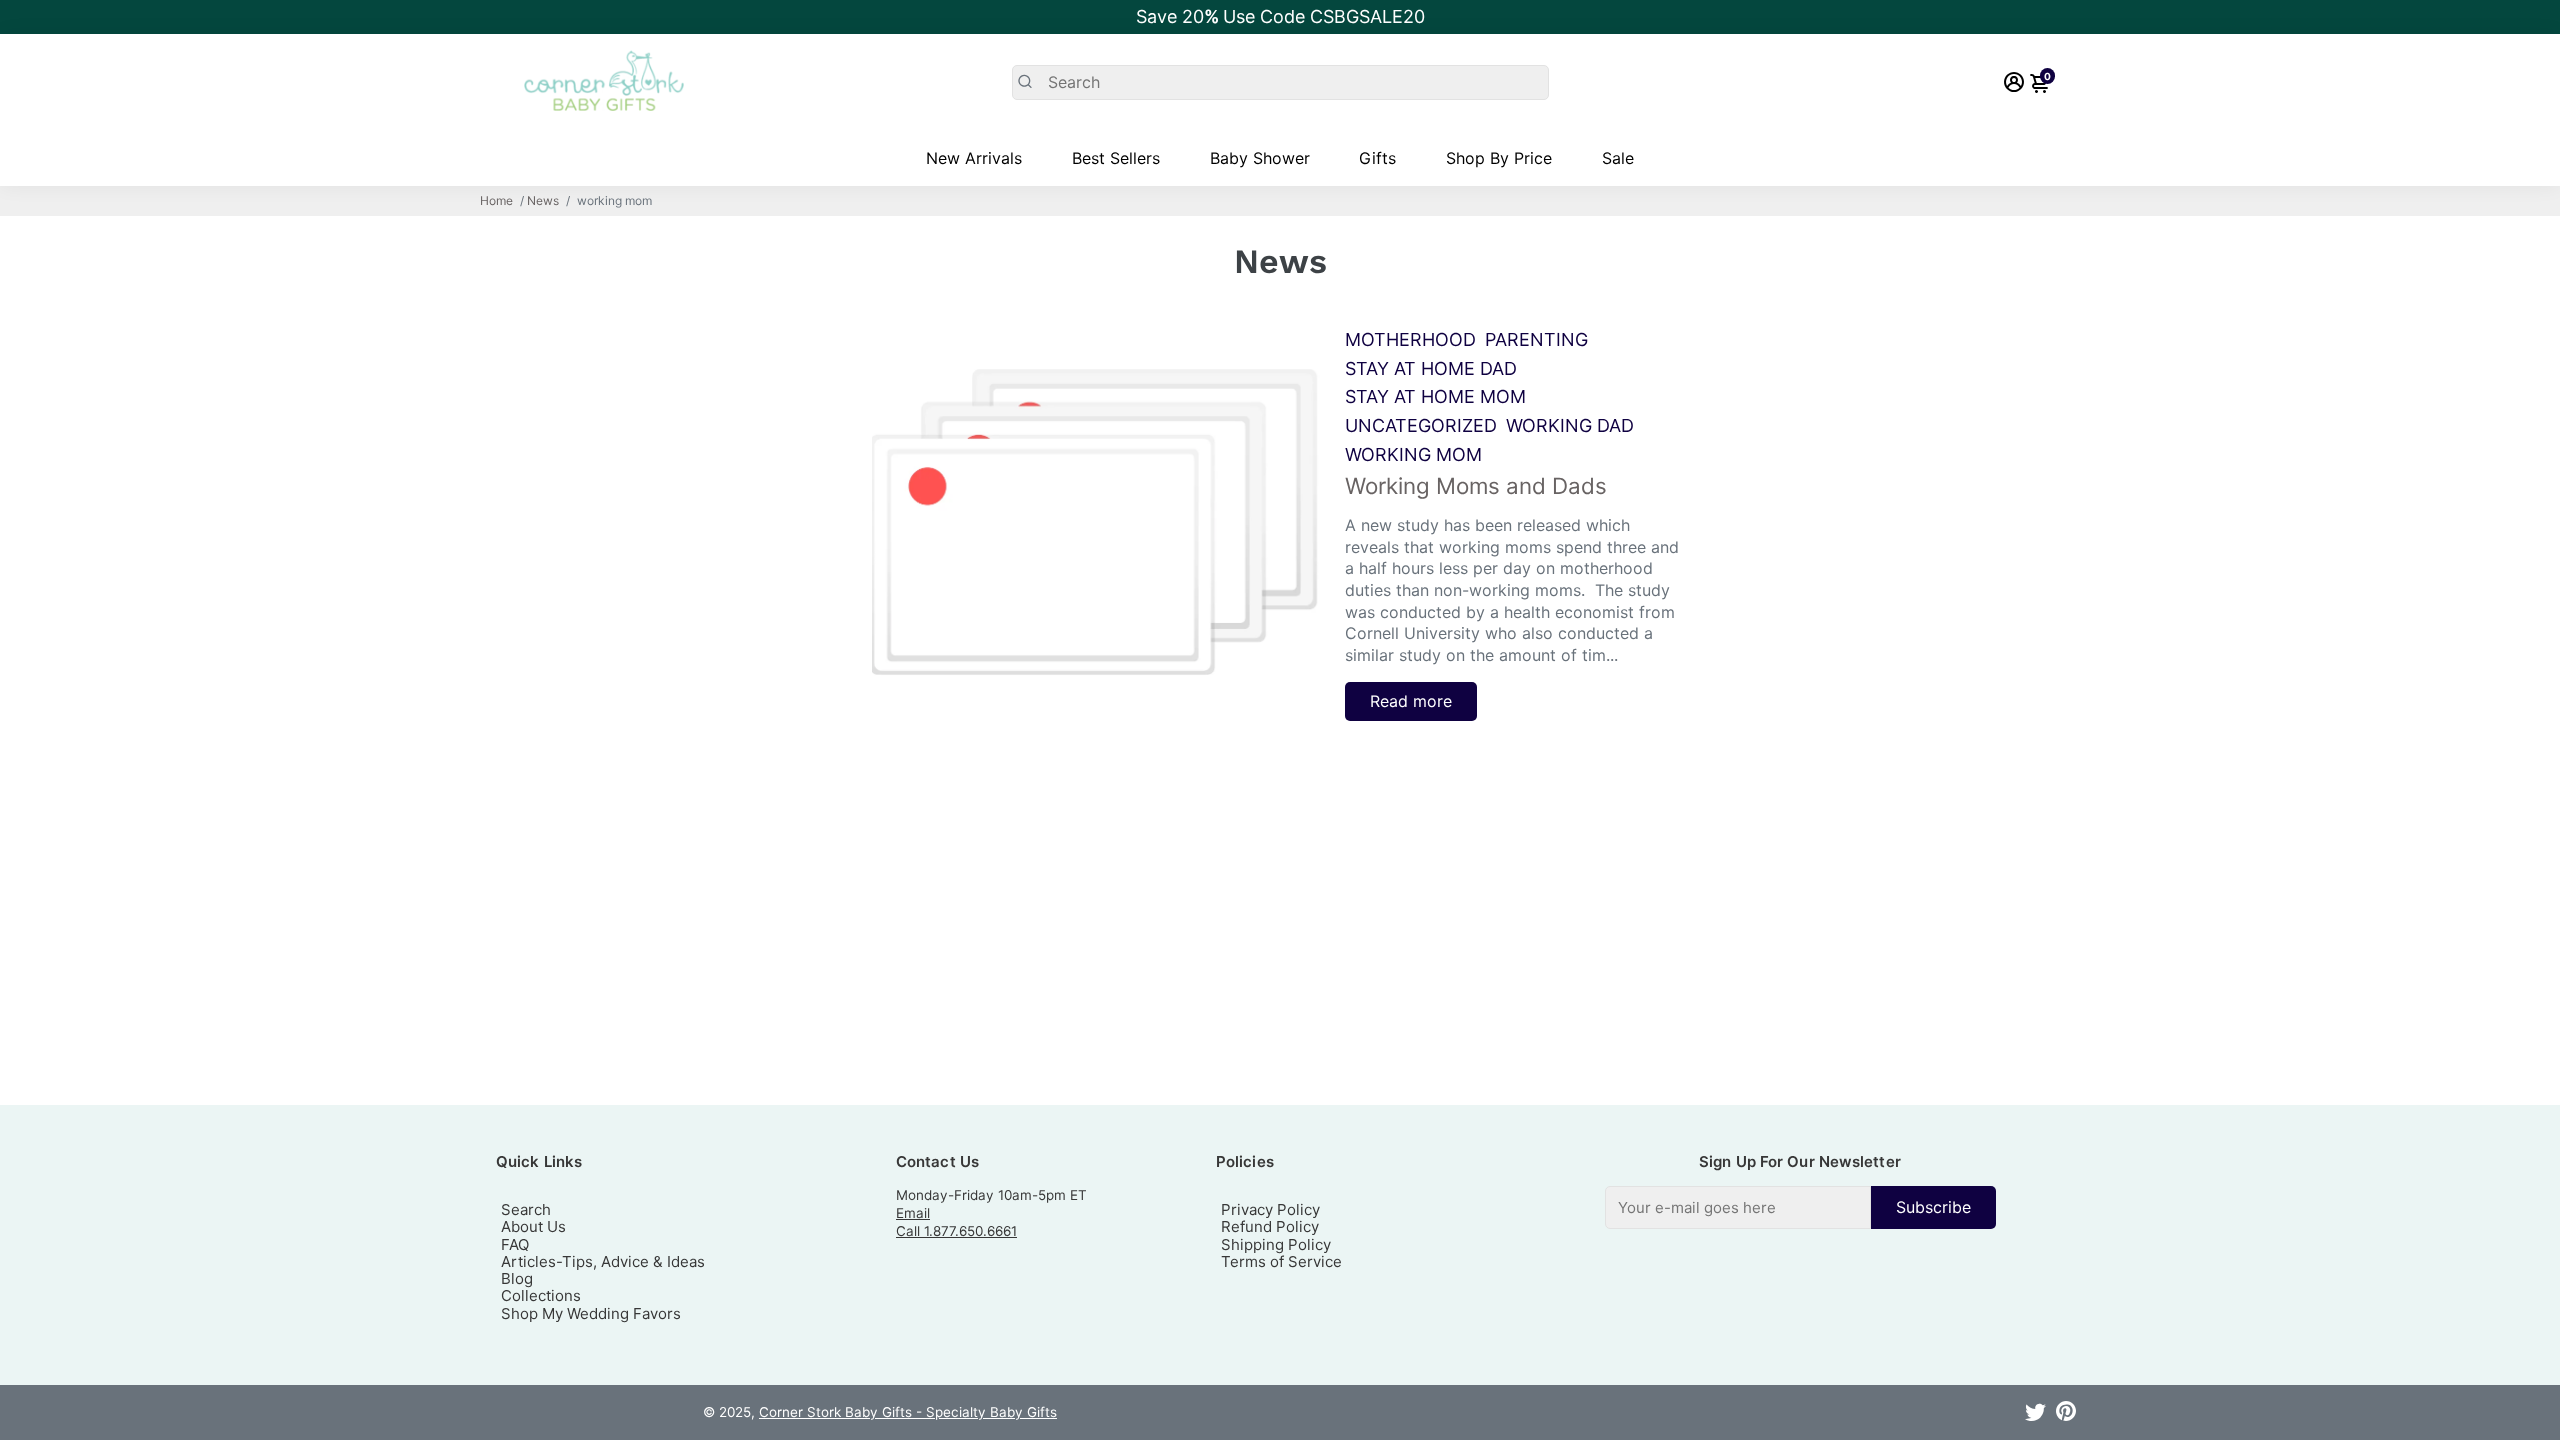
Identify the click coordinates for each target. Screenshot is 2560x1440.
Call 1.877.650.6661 (956, 1231)
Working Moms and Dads (1476, 485)
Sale (1618, 158)
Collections (541, 1295)
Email (913, 1213)
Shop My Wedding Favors (591, 1313)
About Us (533, 1226)
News (543, 201)
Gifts (1377, 158)
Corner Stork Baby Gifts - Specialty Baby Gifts (908, 1412)
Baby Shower (1260, 158)
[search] (1280, 82)
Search (526, 1209)
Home (496, 201)
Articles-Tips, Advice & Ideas (603, 1261)
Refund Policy (1270, 1226)
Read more (1411, 701)
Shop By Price (1499, 158)
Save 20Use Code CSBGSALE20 (1280, 16)
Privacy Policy (1270, 1209)
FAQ (515, 1244)
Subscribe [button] (1933, 1207)
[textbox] (1738, 1207)
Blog (517, 1278)
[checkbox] (1800, 1207)
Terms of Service (1281, 1261)
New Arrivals (974, 158)
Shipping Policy (1276, 1244)
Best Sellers (1116, 158)
